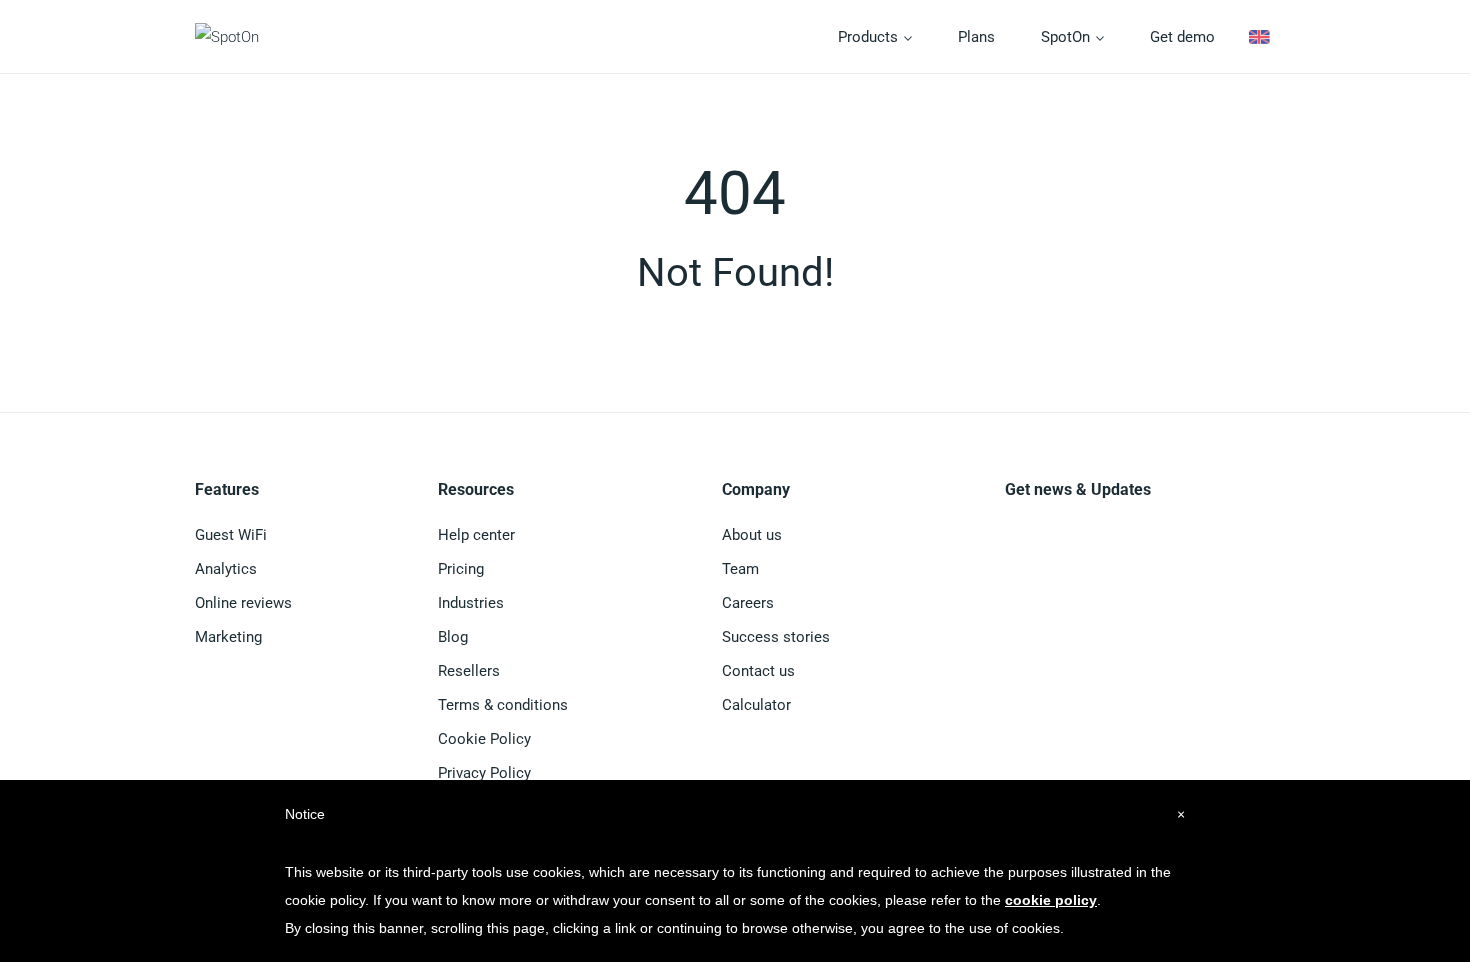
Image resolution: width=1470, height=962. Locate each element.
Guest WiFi (231, 535)
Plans (976, 37)
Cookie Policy (484, 739)
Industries (471, 603)
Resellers (469, 671)
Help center (476, 535)
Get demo (1182, 37)
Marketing (228, 637)
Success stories (776, 637)
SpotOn (1067, 37)
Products (870, 37)
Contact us (758, 671)
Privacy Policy (484, 773)
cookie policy (1051, 900)
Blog (453, 637)
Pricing (461, 569)
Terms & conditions (503, 705)
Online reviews (243, 603)
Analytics (226, 569)
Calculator (756, 705)
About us (752, 535)
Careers (748, 603)
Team (740, 569)
